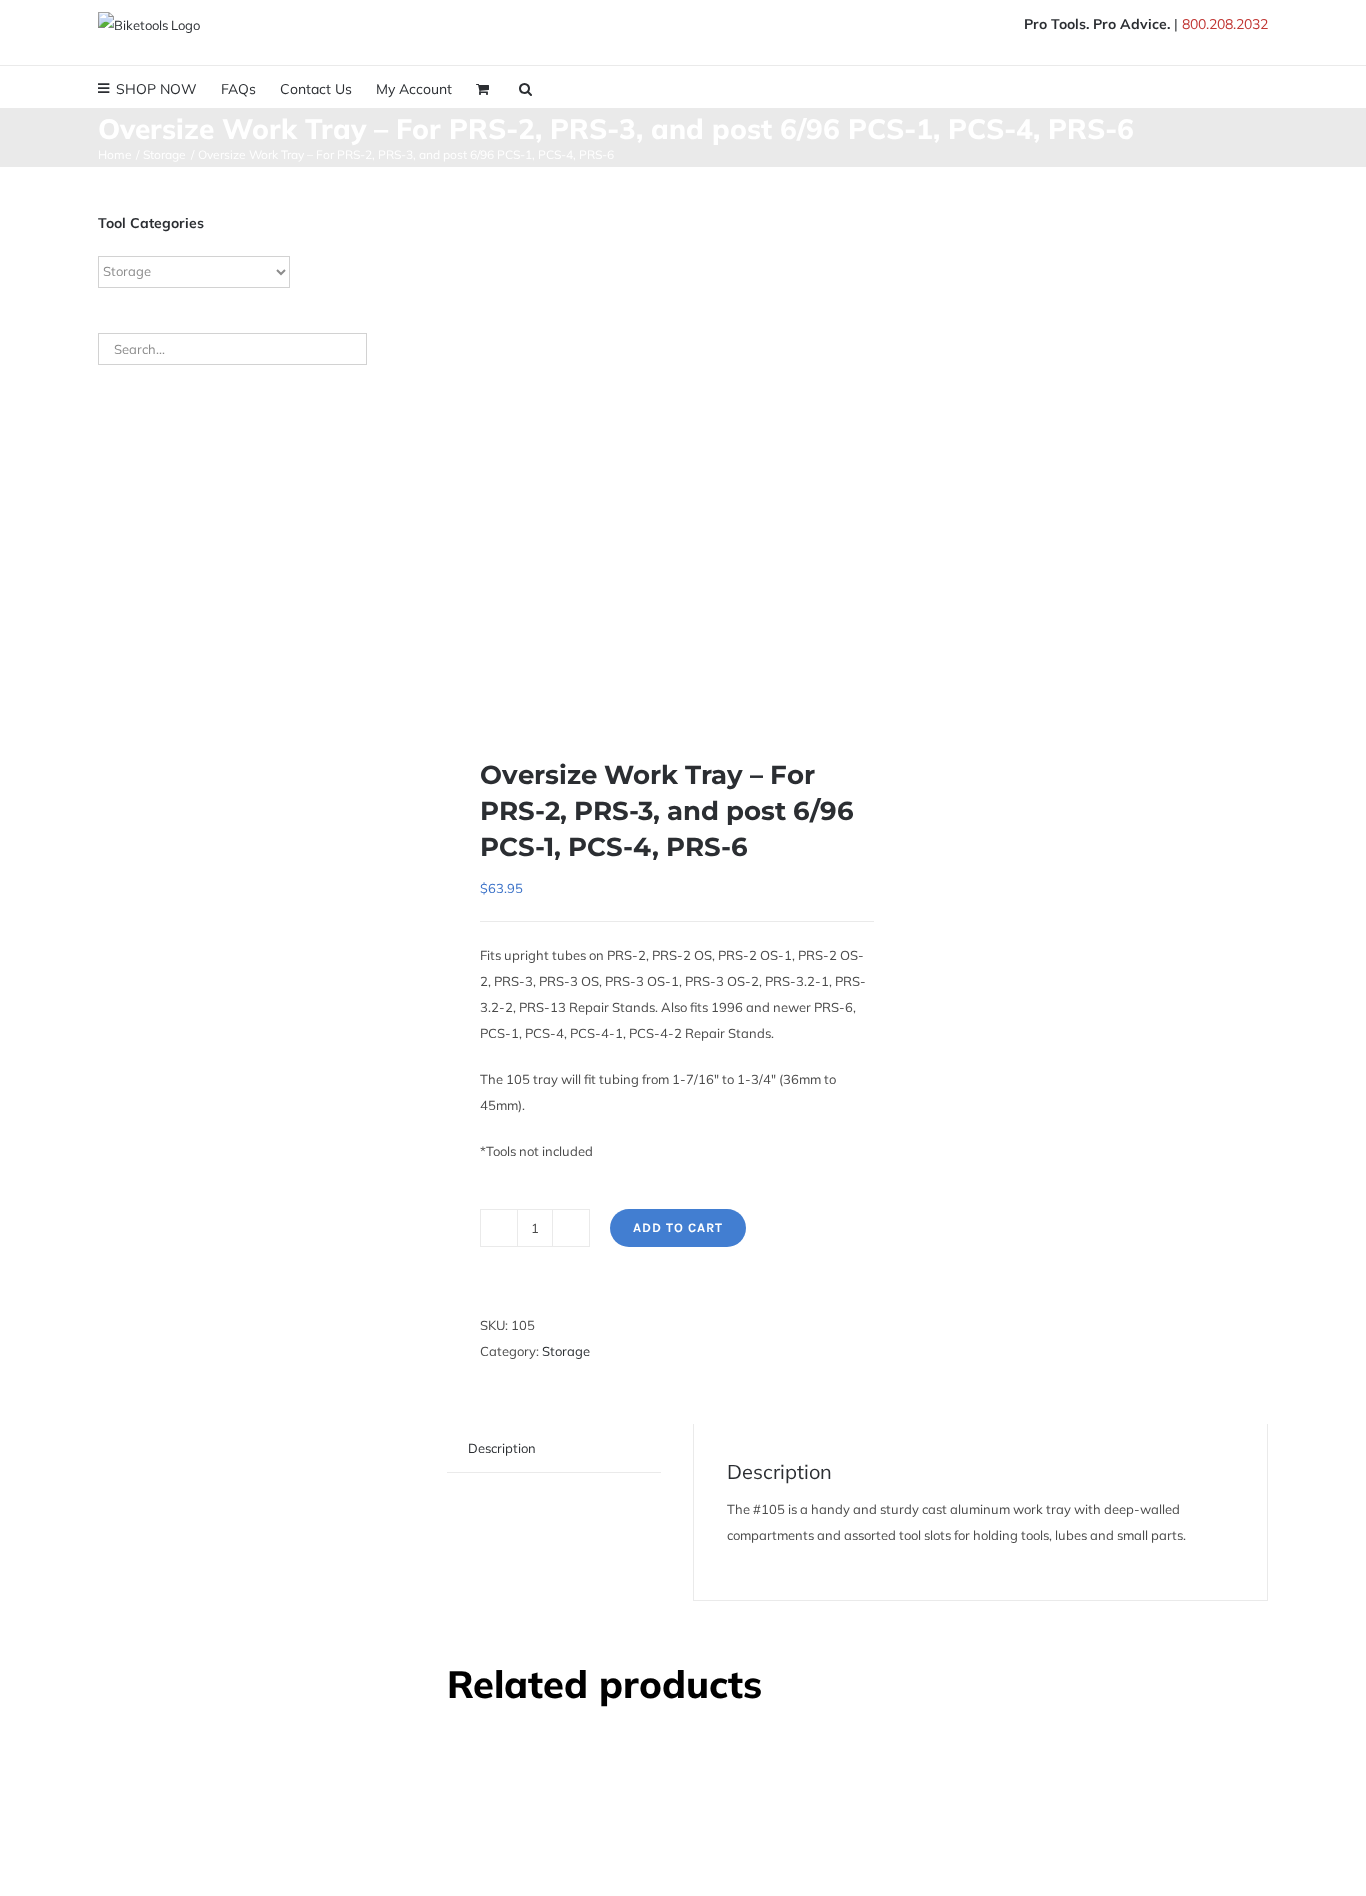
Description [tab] (502, 1448)
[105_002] (644, 447)
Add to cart (678, 1227)
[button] (525, 87)
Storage (566, 1351)
